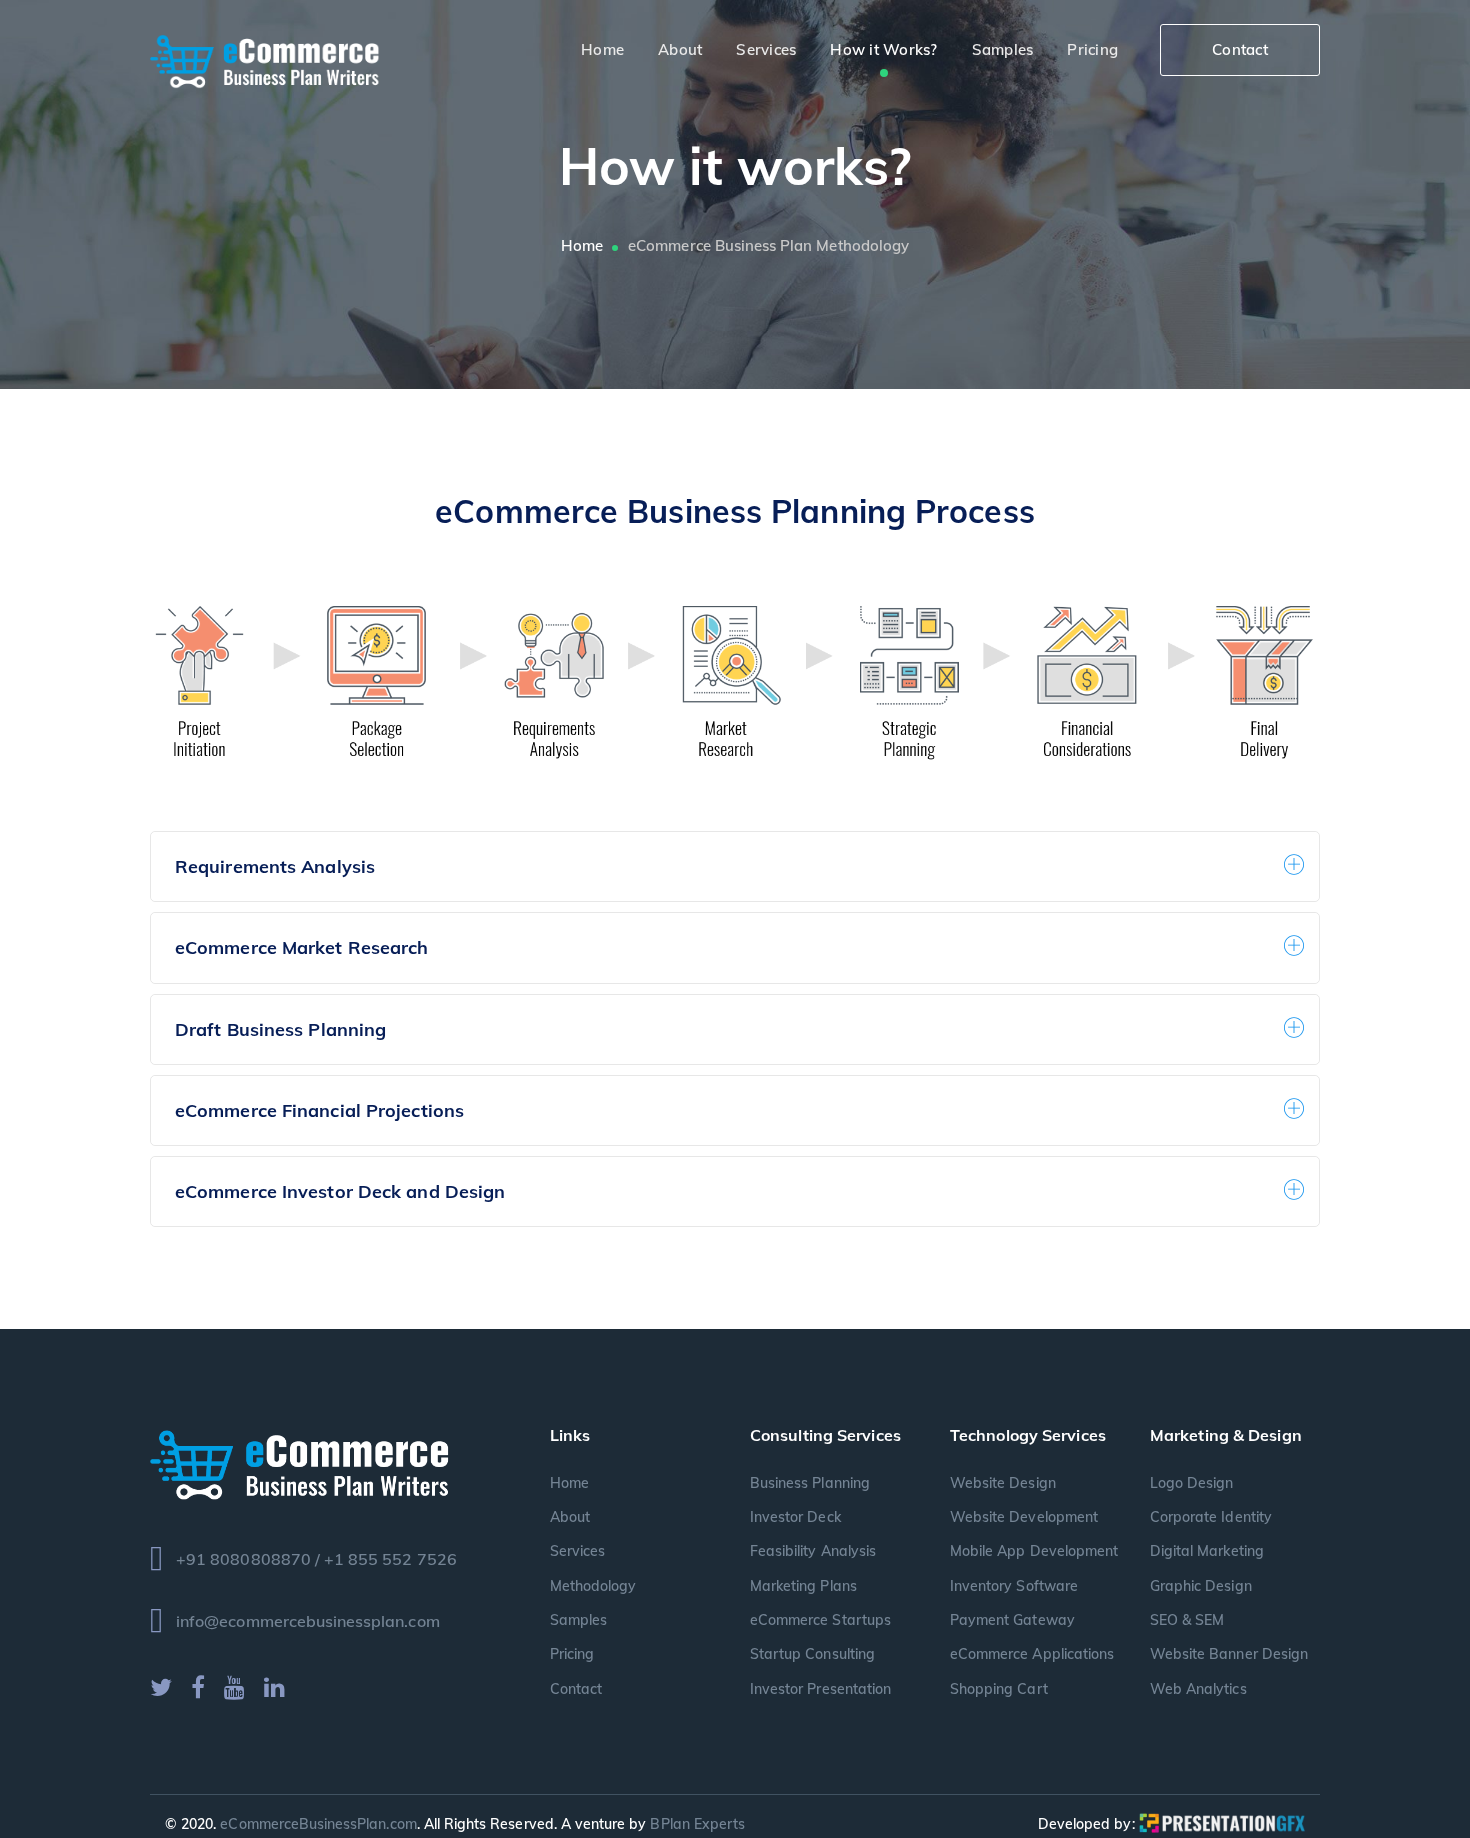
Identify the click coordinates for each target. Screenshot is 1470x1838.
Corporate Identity (1211, 1517)
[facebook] (198, 1687)
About (570, 1517)
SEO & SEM (1187, 1620)
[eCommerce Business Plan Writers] (265, 59)
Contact (1240, 49)
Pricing (572, 1654)
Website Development (1024, 1517)
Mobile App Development (1034, 1551)
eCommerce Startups (820, 1620)
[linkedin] (274, 1687)
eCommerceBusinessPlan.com (318, 1824)
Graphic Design (1201, 1586)
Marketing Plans (803, 1586)
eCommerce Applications (1032, 1654)
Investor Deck (795, 1517)
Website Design (1003, 1483)
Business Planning (810, 1483)
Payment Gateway (1012, 1620)
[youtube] (234, 1687)
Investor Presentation (820, 1689)
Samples (578, 1620)
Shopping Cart (999, 1689)
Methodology (593, 1586)
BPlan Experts (697, 1824)
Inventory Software (1014, 1586)
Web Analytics (1198, 1689)
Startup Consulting (812, 1654)
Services (577, 1551)
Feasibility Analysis (813, 1551)
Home (582, 245)
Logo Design (1192, 1483)
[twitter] (161, 1687)
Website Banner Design (1229, 1654)
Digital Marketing (1207, 1551)
